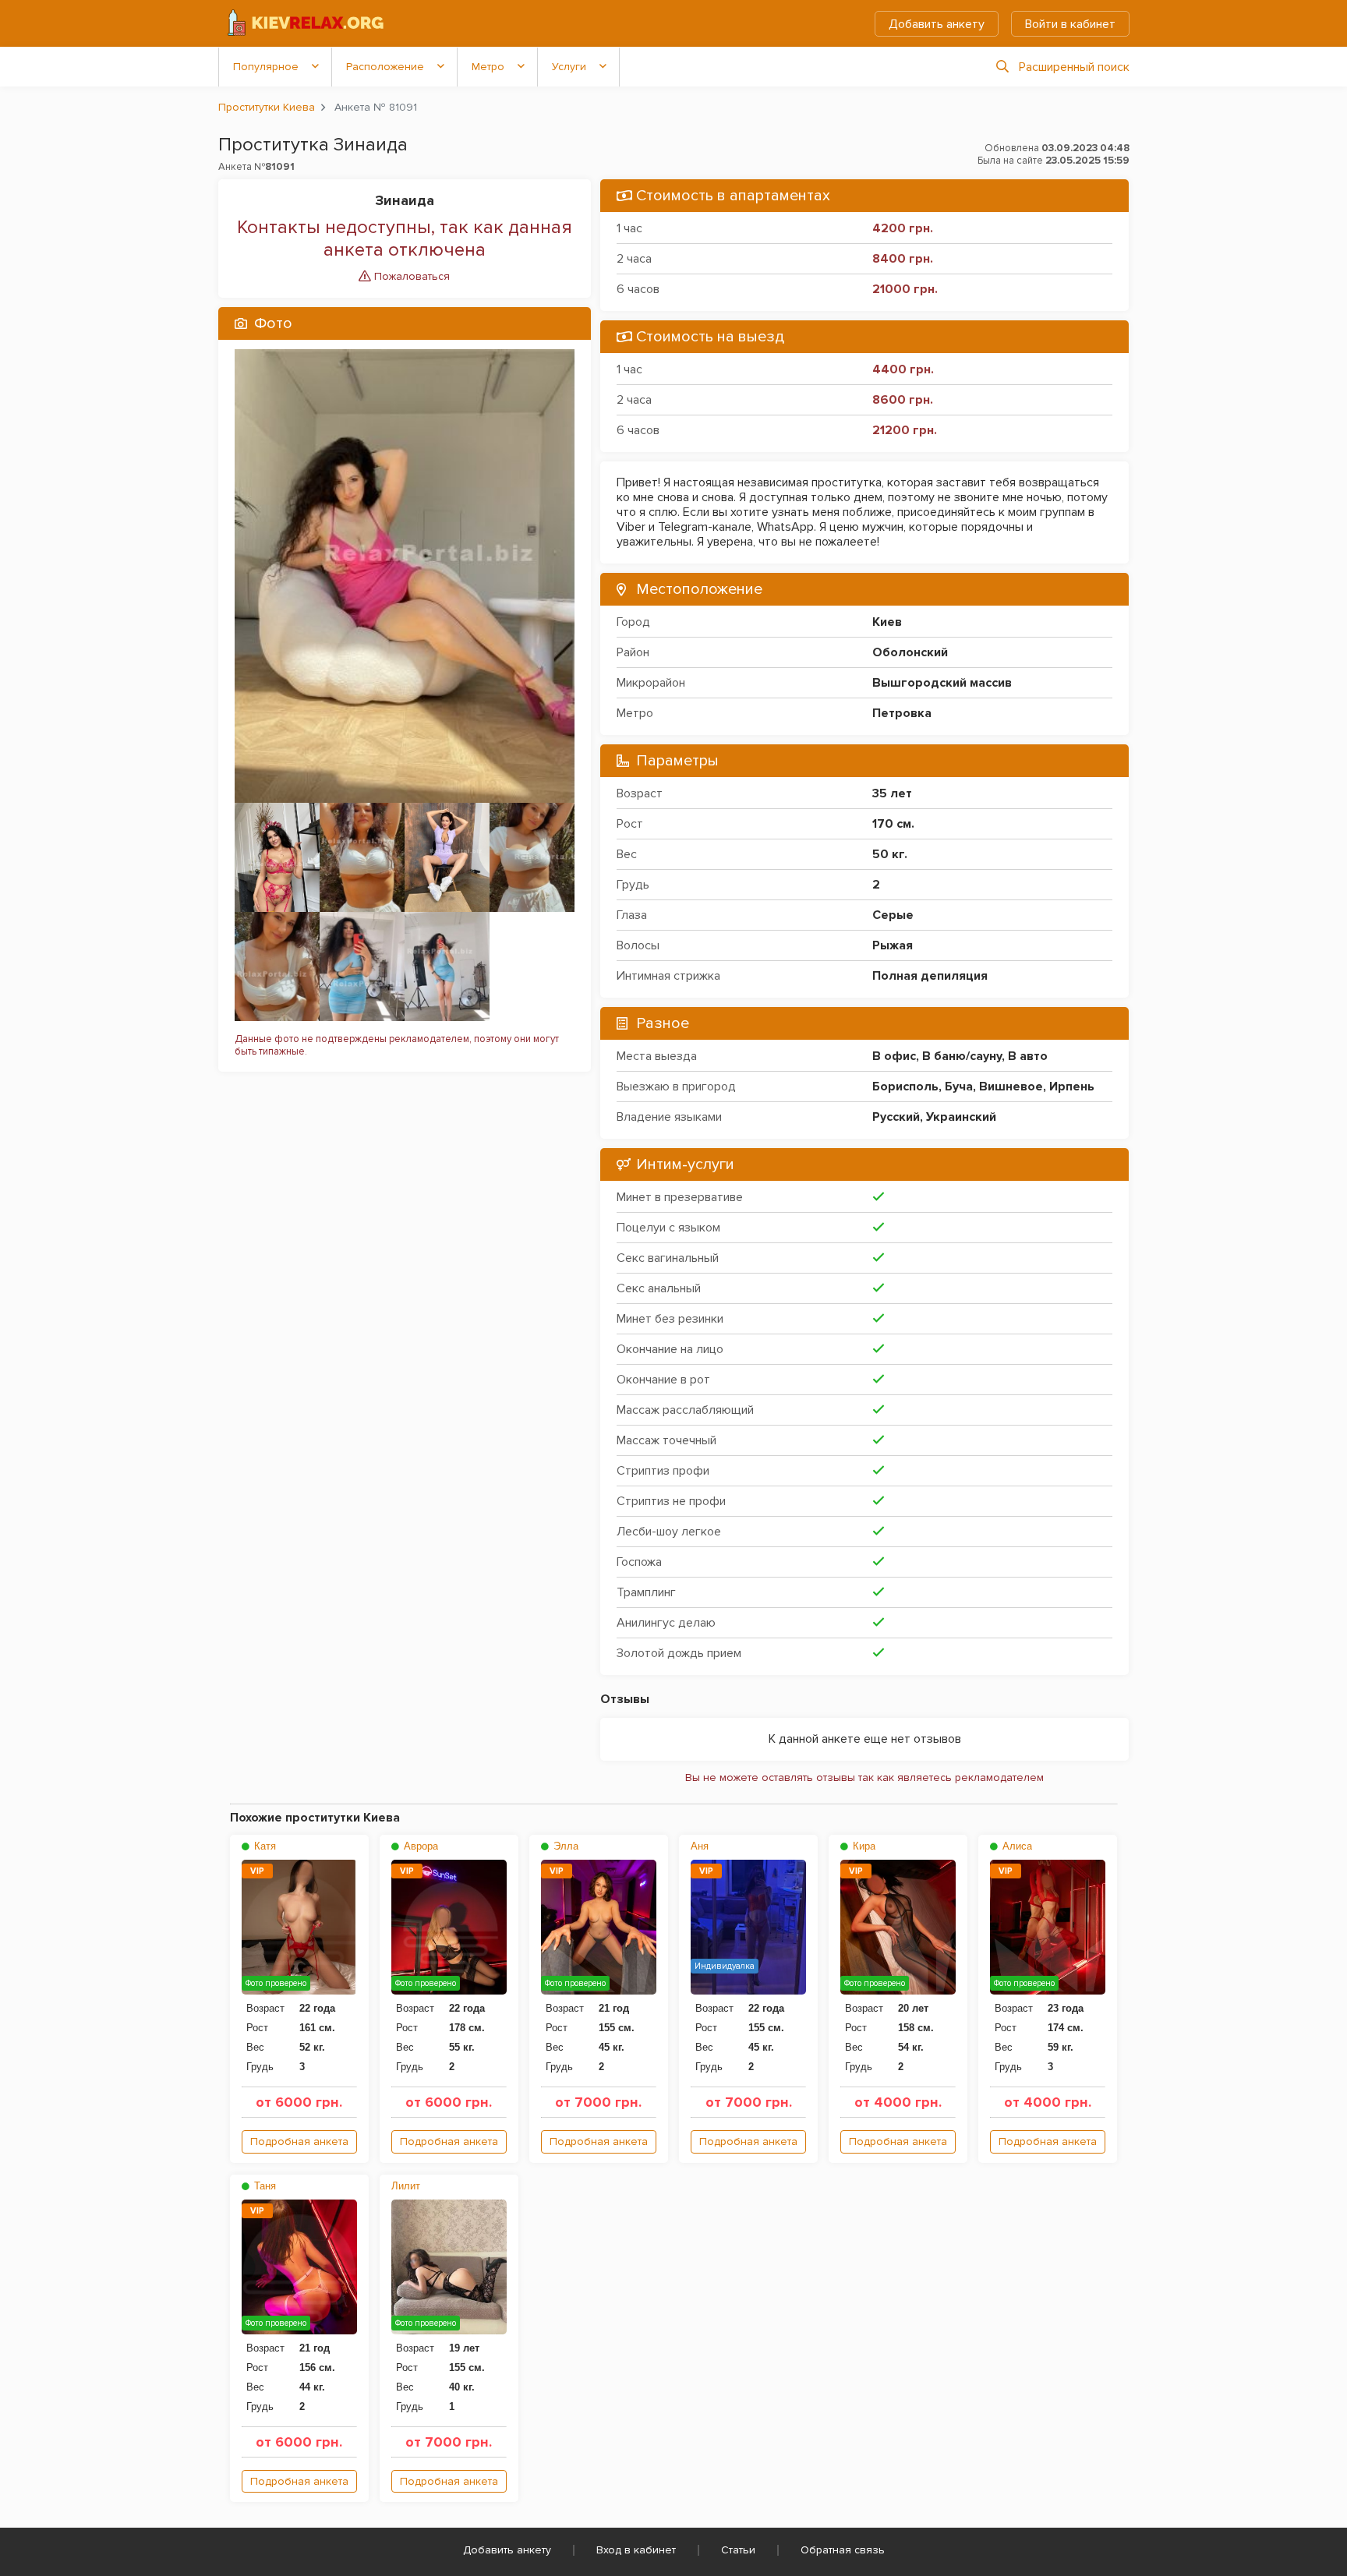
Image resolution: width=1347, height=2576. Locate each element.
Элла (564, 1846)
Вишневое (1011, 1087)
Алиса (1016, 1846)
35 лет (892, 793)
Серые (893, 915)
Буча (959, 1087)
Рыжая (893, 945)
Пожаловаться (410, 276)
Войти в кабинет (1070, 24)
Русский (896, 1117)
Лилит (406, 2186)
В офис (894, 1056)
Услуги (569, 67)
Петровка (902, 713)
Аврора (419, 1846)
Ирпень (1072, 1087)
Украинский (961, 1117)
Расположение (385, 67)
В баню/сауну (962, 1056)
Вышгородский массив (942, 683)
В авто (1028, 1056)
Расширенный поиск (1074, 67)
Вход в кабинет (636, 2550)
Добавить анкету (937, 24)
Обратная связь (843, 2550)
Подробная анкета (299, 2141)
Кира (863, 1846)
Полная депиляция (930, 976)
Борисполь (905, 1087)
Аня (700, 1846)
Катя (263, 1846)
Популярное (266, 67)
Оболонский (910, 652)
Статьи (738, 2550)
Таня (263, 2186)
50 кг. (890, 854)
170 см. (893, 824)
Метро (488, 67)
